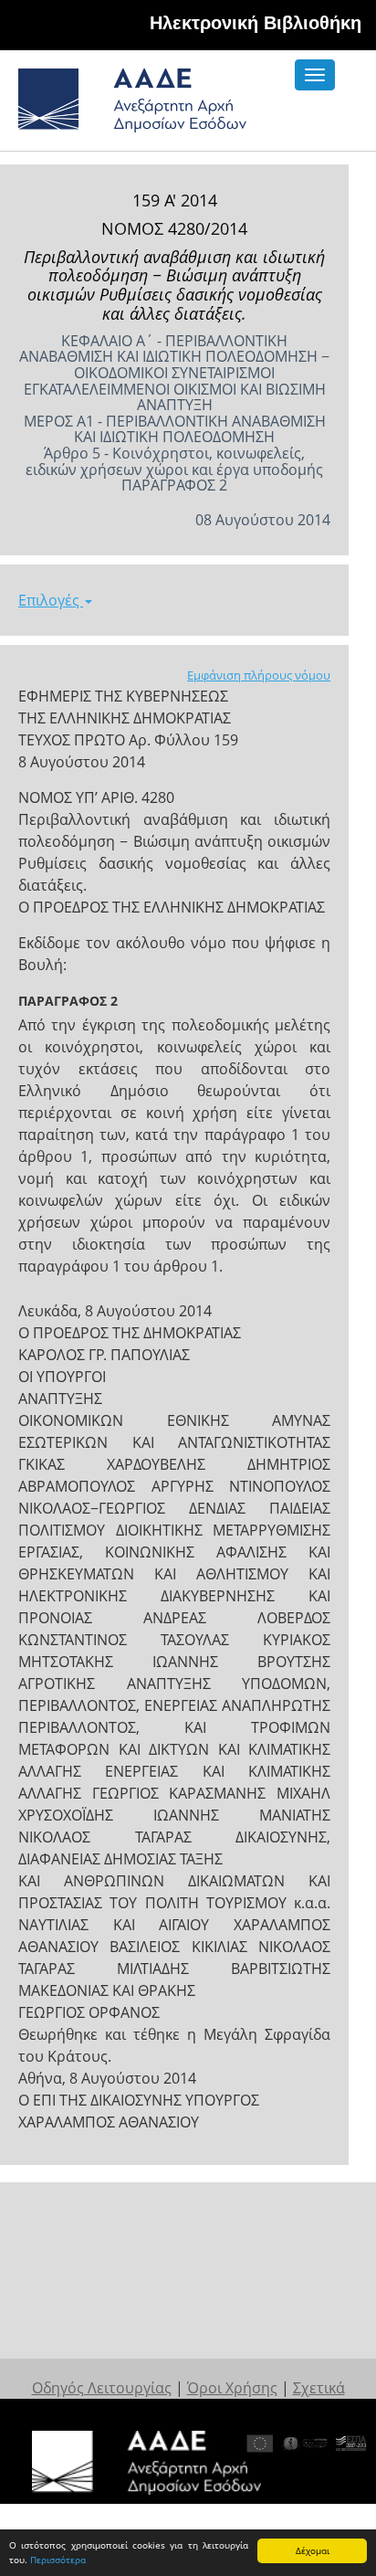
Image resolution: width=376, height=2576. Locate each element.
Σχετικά (319, 2388)
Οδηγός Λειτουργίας (102, 2388)
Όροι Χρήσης (232, 2388)
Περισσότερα (58, 2560)
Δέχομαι (313, 2550)
